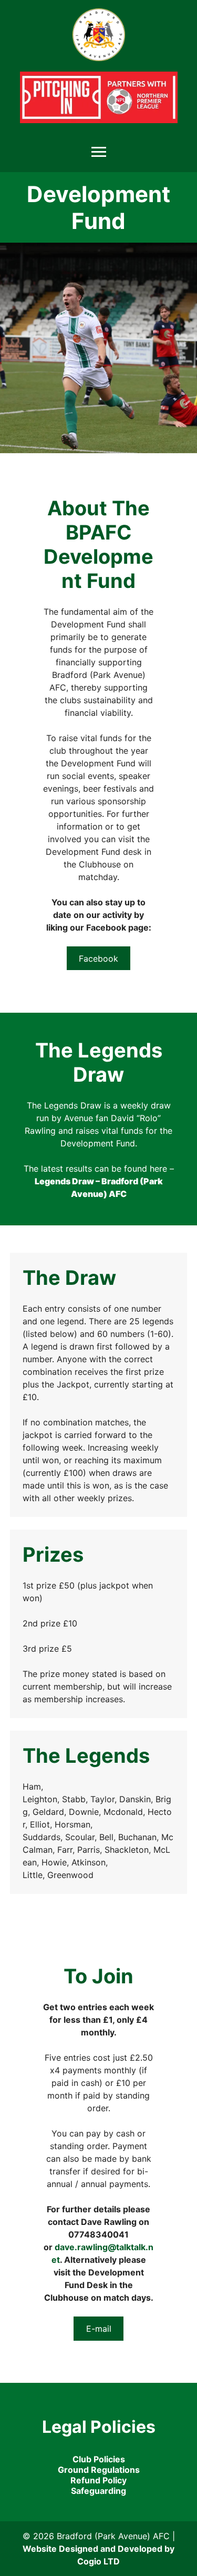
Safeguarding (98, 2491)
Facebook (98, 958)
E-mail (99, 2329)
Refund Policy (98, 2480)
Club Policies (99, 2459)
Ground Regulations (99, 2470)
